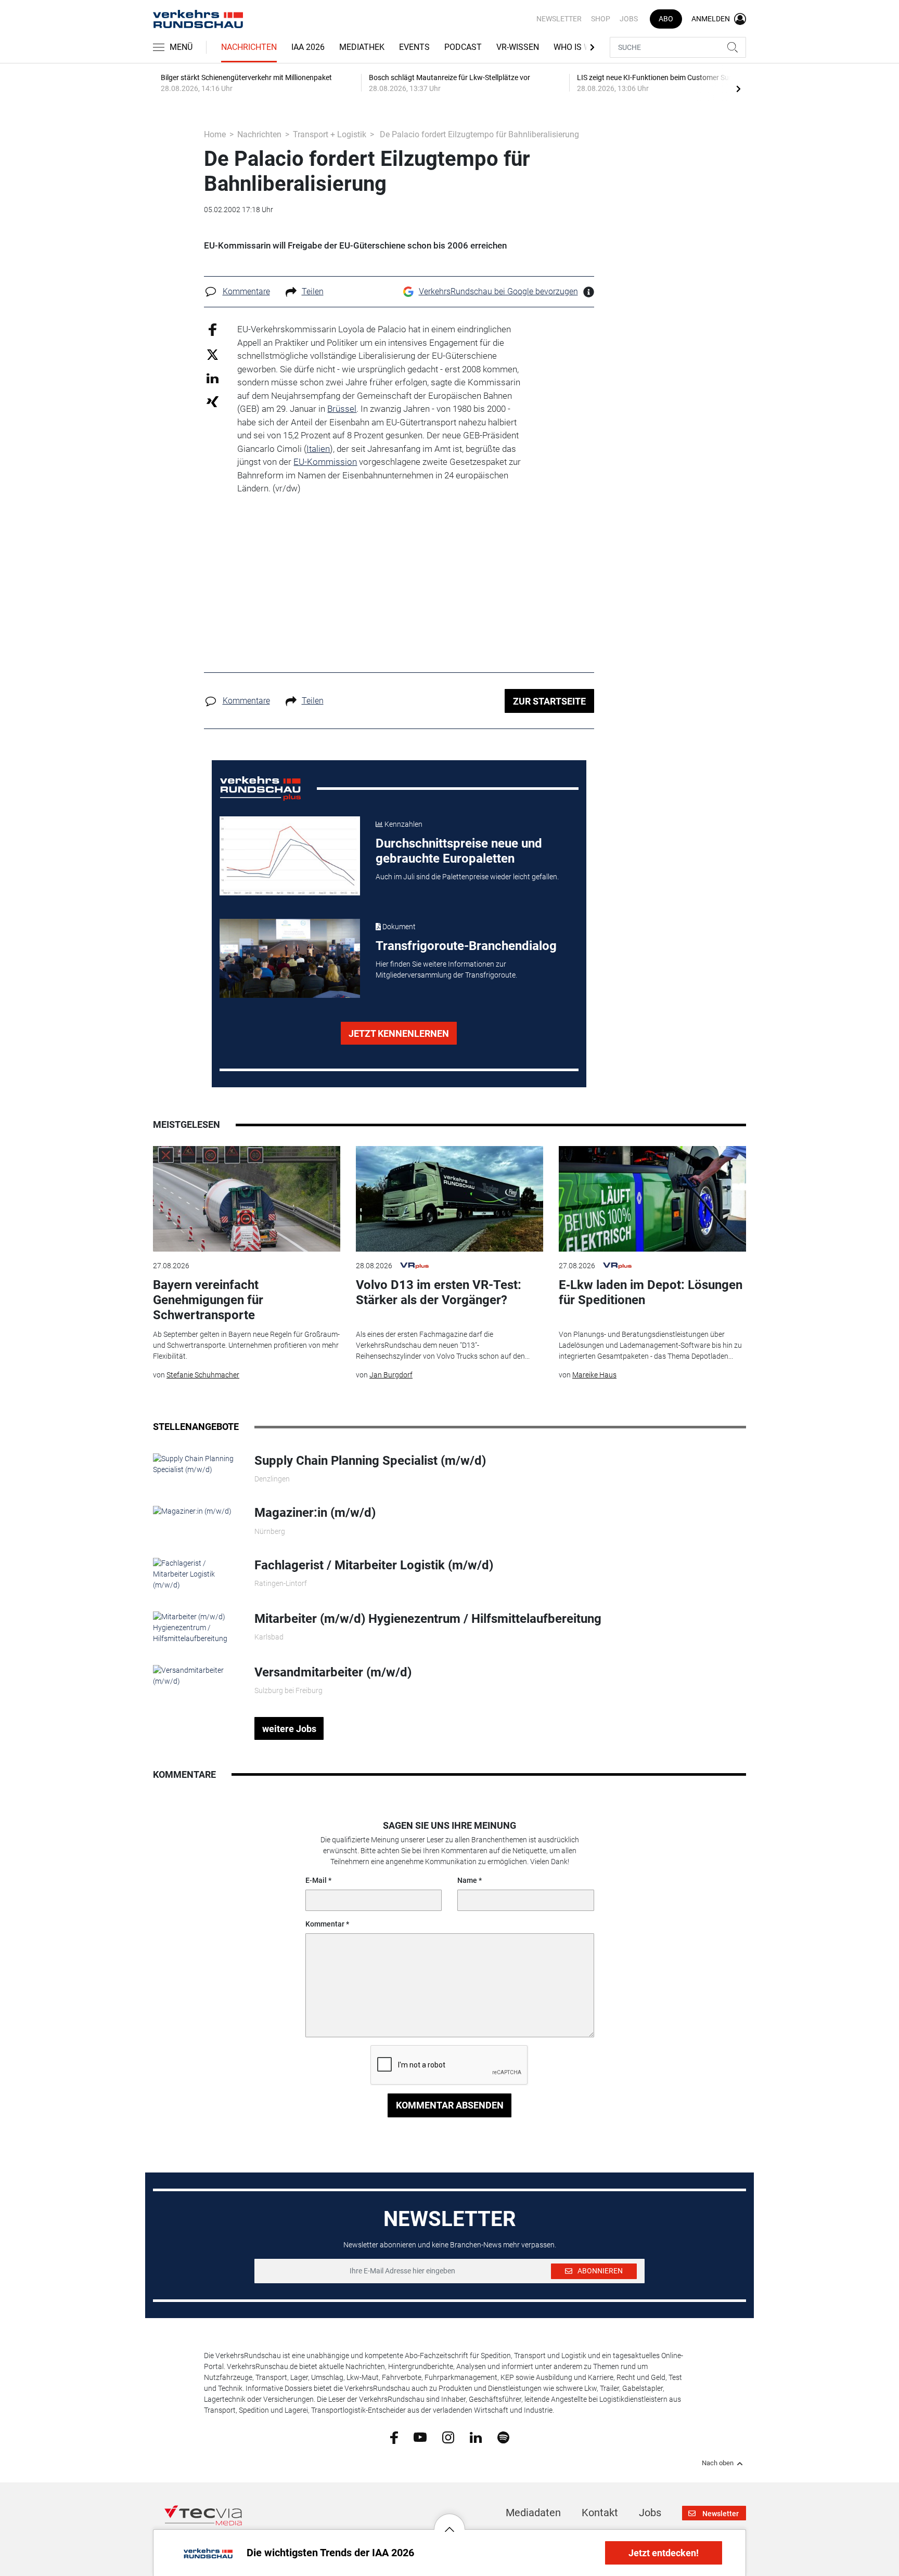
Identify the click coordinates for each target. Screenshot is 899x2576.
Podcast (463, 47)
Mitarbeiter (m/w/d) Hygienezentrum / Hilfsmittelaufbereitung (428, 1619)
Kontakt (600, 2513)
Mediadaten (533, 2513)
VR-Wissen (518, 47)
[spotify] (503, 2437)
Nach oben (718, 2463)
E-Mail (316, 1880)
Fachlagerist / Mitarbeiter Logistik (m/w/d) (374, 1565)
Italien (318, 449)
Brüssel (342, 409)
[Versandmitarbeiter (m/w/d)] (196, 1675)
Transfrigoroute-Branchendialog (466, 946)
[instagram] (448, 2437)
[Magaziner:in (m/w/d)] (192, 1511)
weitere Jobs (289, 1729)
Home (215, 134)
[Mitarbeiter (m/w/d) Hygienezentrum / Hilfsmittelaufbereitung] (196, 1627)
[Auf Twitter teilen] (213, 354)
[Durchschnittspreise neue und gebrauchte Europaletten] (290, 856)
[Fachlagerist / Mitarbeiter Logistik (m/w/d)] (196, 1573)
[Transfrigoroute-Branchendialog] (290, 958)
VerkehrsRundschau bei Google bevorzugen (498, 291)
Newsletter (559, 19)
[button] (449, 2521)
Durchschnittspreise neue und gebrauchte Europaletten (459, 851)
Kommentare (246, 291)
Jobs (629, 19)
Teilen (313, 291)
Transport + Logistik (330, 134)
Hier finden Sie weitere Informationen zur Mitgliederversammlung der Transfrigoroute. (446, 970)
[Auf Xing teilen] (213, 401)
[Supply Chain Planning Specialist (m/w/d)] (196, 1464)
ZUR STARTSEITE (549, 701)
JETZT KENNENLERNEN (399, 1033)
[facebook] (394, 2437)
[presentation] (738, 88)
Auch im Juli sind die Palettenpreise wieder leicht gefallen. (467, 877)
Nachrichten (249, 47)
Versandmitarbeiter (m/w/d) (333, 1672)
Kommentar (325, 1924)
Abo (666, 19)
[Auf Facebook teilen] (213, 329)
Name (467, 1880)
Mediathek (362, 47)
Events (414, 47)
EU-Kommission (325, 462)
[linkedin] (476, 2437)
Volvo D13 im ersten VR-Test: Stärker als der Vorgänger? (439, 1292)
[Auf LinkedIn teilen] (213, 378)
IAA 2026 (308, 47)
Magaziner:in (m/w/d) (315, 1513)
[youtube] (420, 2437)
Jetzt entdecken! (664, 2553)
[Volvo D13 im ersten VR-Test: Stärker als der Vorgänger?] (449, 1199)
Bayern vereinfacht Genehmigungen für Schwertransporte (208, 1300)
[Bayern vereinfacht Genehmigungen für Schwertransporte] (247, 1199)
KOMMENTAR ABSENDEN (450, 2105)
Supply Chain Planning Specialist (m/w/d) (370, 1461)
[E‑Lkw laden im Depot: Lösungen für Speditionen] (652, 1199)
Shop (601, 19)
